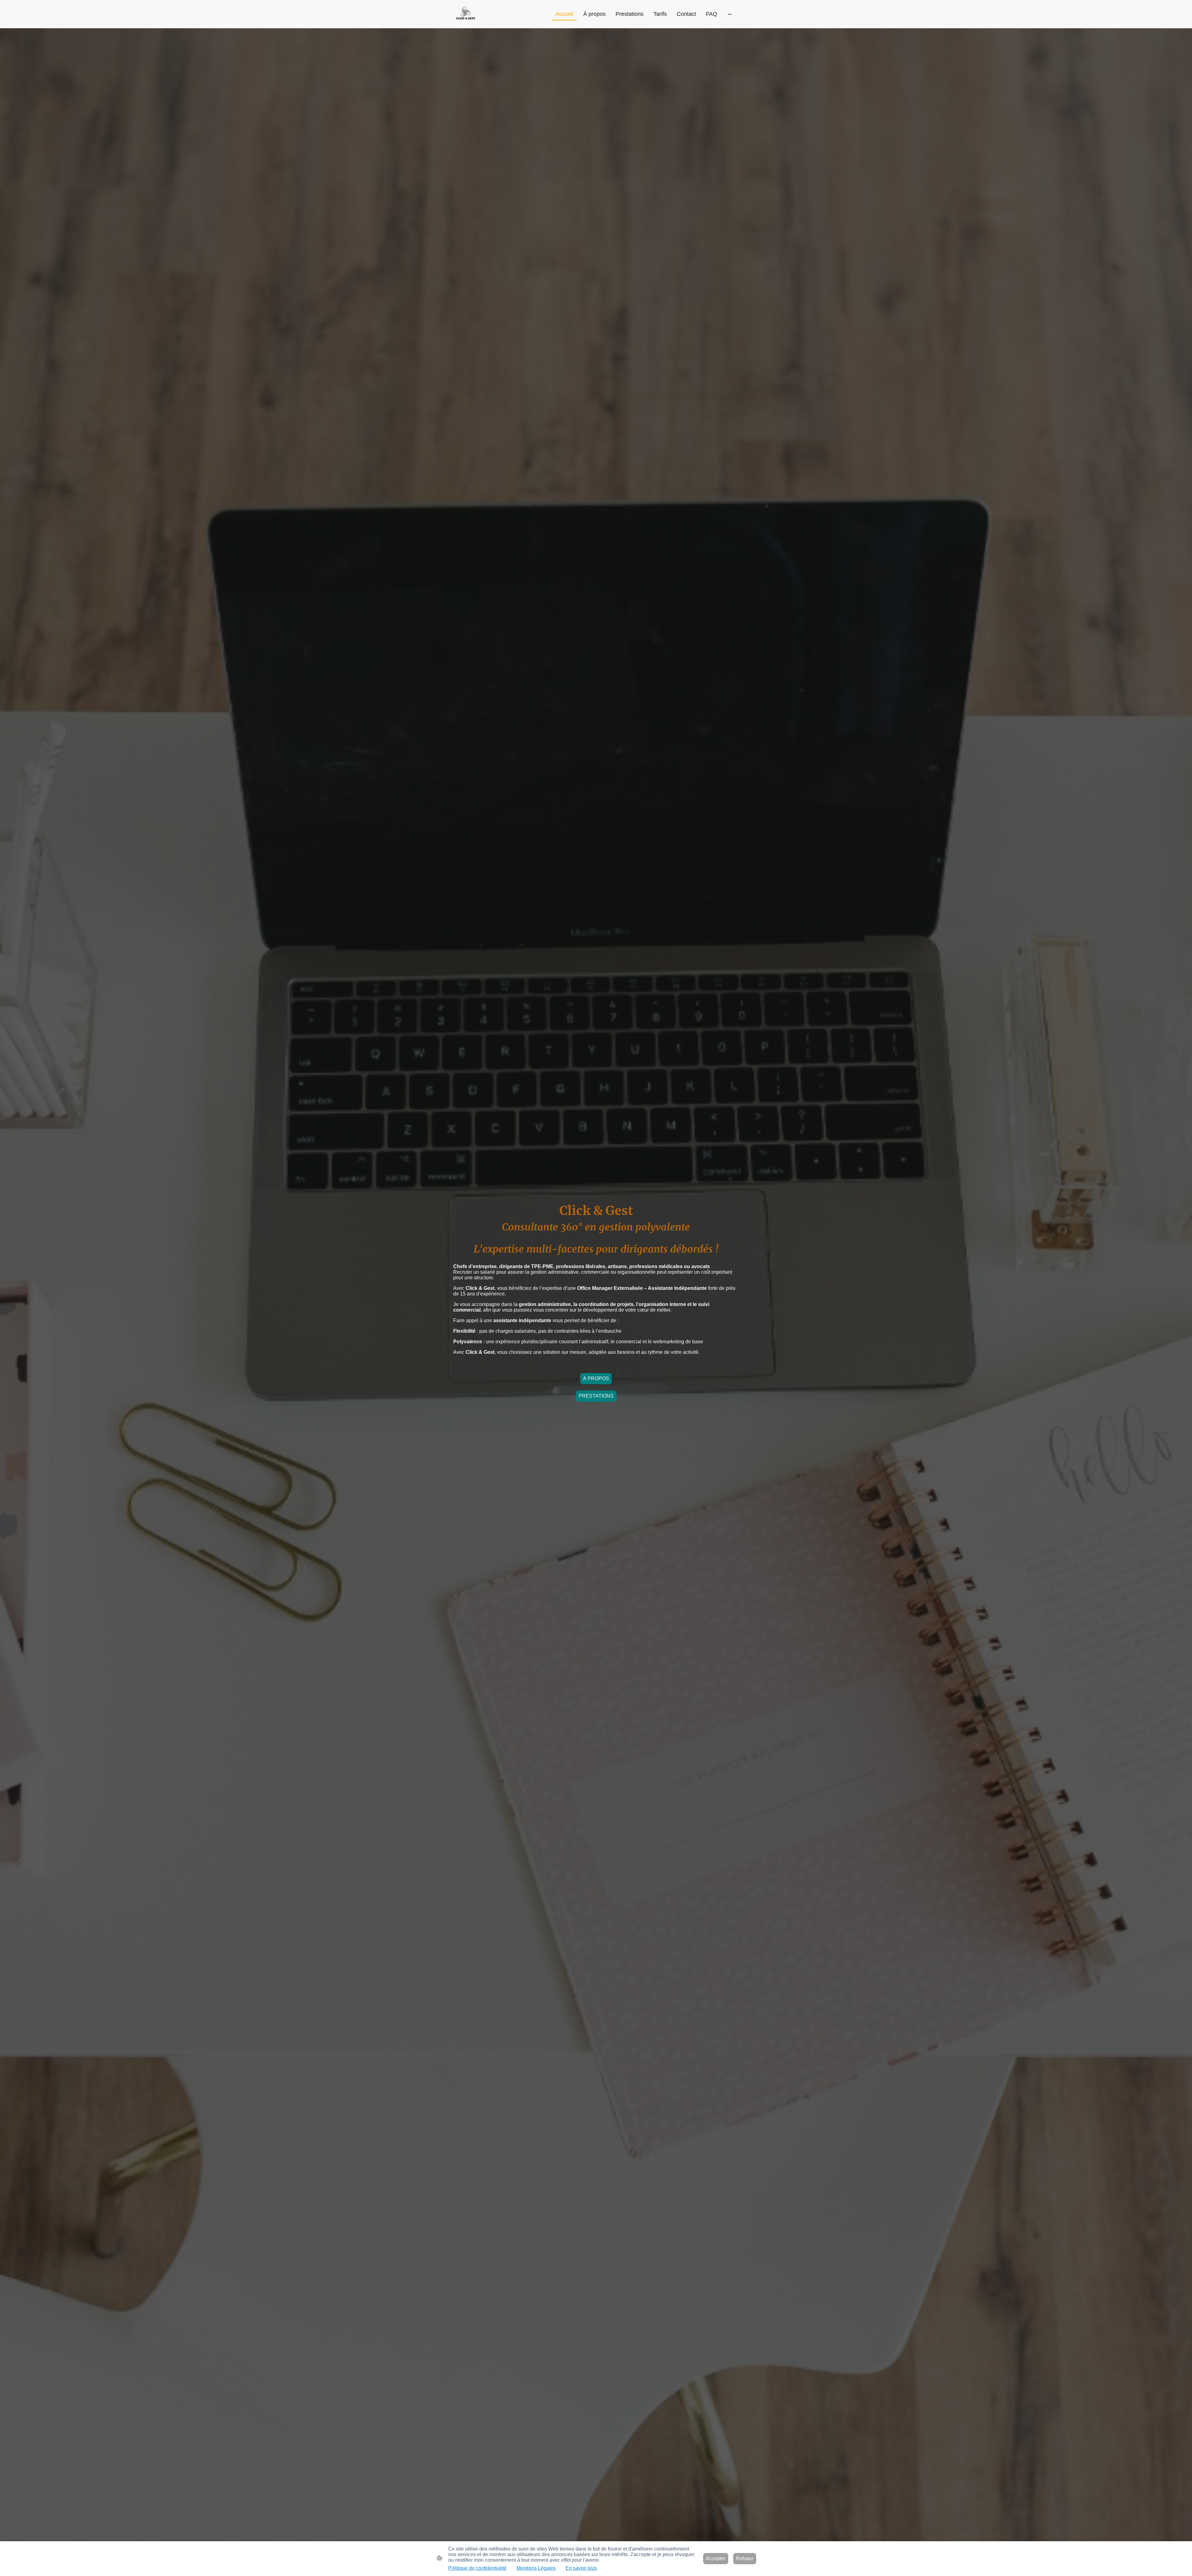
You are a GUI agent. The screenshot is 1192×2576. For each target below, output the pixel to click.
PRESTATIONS (596, 1396)
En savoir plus (581, 2568)
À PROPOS (596, 1379)
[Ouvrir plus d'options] (730, 14)
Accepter (716, 2558)
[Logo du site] (465, 14)
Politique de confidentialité (477, 2568)
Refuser (745, 2558)
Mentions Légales (536, 2568)
